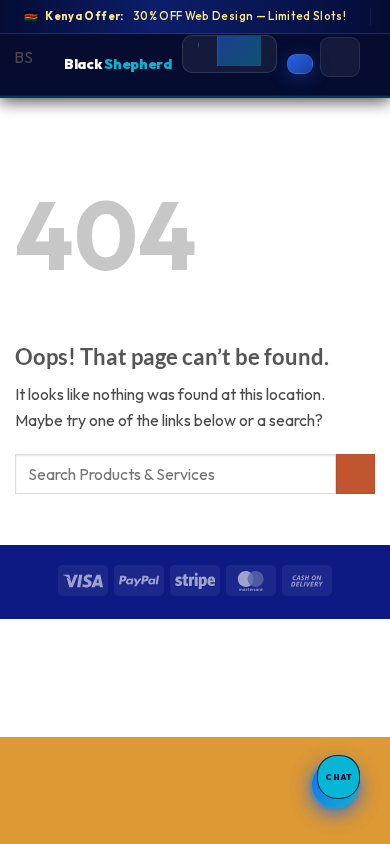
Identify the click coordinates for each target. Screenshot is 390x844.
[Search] (239, 46)
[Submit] (355, 473)
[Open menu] (340, 57)
